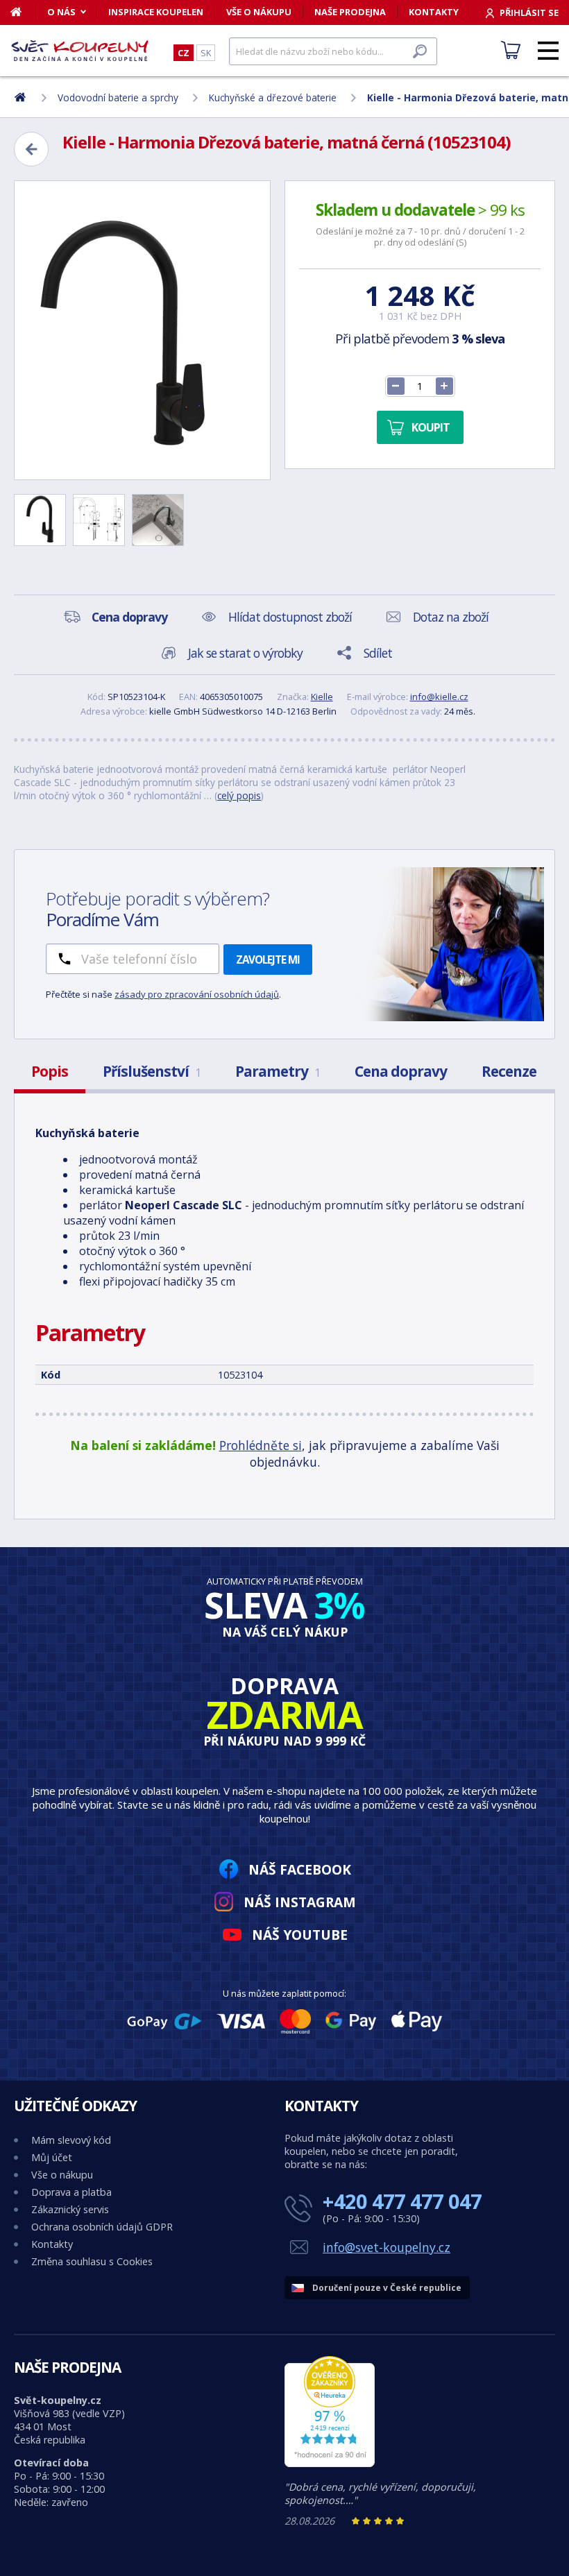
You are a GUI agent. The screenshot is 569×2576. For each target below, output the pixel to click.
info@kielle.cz (439, 697)
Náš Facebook (300, 1869)
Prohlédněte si (261, 1445)
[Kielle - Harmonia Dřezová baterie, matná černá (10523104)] (142, 330)
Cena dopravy (401, 1071)
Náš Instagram (300, 1902)
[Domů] (23, 12)
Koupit (431, 427)
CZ (184, 53)
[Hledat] (420, 51)
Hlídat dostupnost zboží (290, 617)
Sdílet (378, 653)
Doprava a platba (71, 2192)
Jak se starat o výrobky (245, 653)
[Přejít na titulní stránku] (80, 51)
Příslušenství (152, 1071)
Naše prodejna (350, 12)
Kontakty (434, 12)
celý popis (239, 795)
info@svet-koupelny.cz (387, 2247)
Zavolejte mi (268, 959)
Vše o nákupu (259, 12)
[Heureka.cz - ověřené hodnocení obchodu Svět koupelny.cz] (330, 2463)
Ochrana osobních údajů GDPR (102, 2227)
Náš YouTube (300, 1935)
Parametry (278, 1071)
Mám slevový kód (71, 2140)
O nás (61, 12)
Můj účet (52, 2157)
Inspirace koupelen (156, 12)
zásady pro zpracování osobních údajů (197, 994)
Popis (50, 1071)
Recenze (509, 1071)
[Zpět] (31, 149)
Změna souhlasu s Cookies (92, 2261)
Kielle (322, 697)
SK (206, 53)
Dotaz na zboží (451, 617)
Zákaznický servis (70, 2209)
